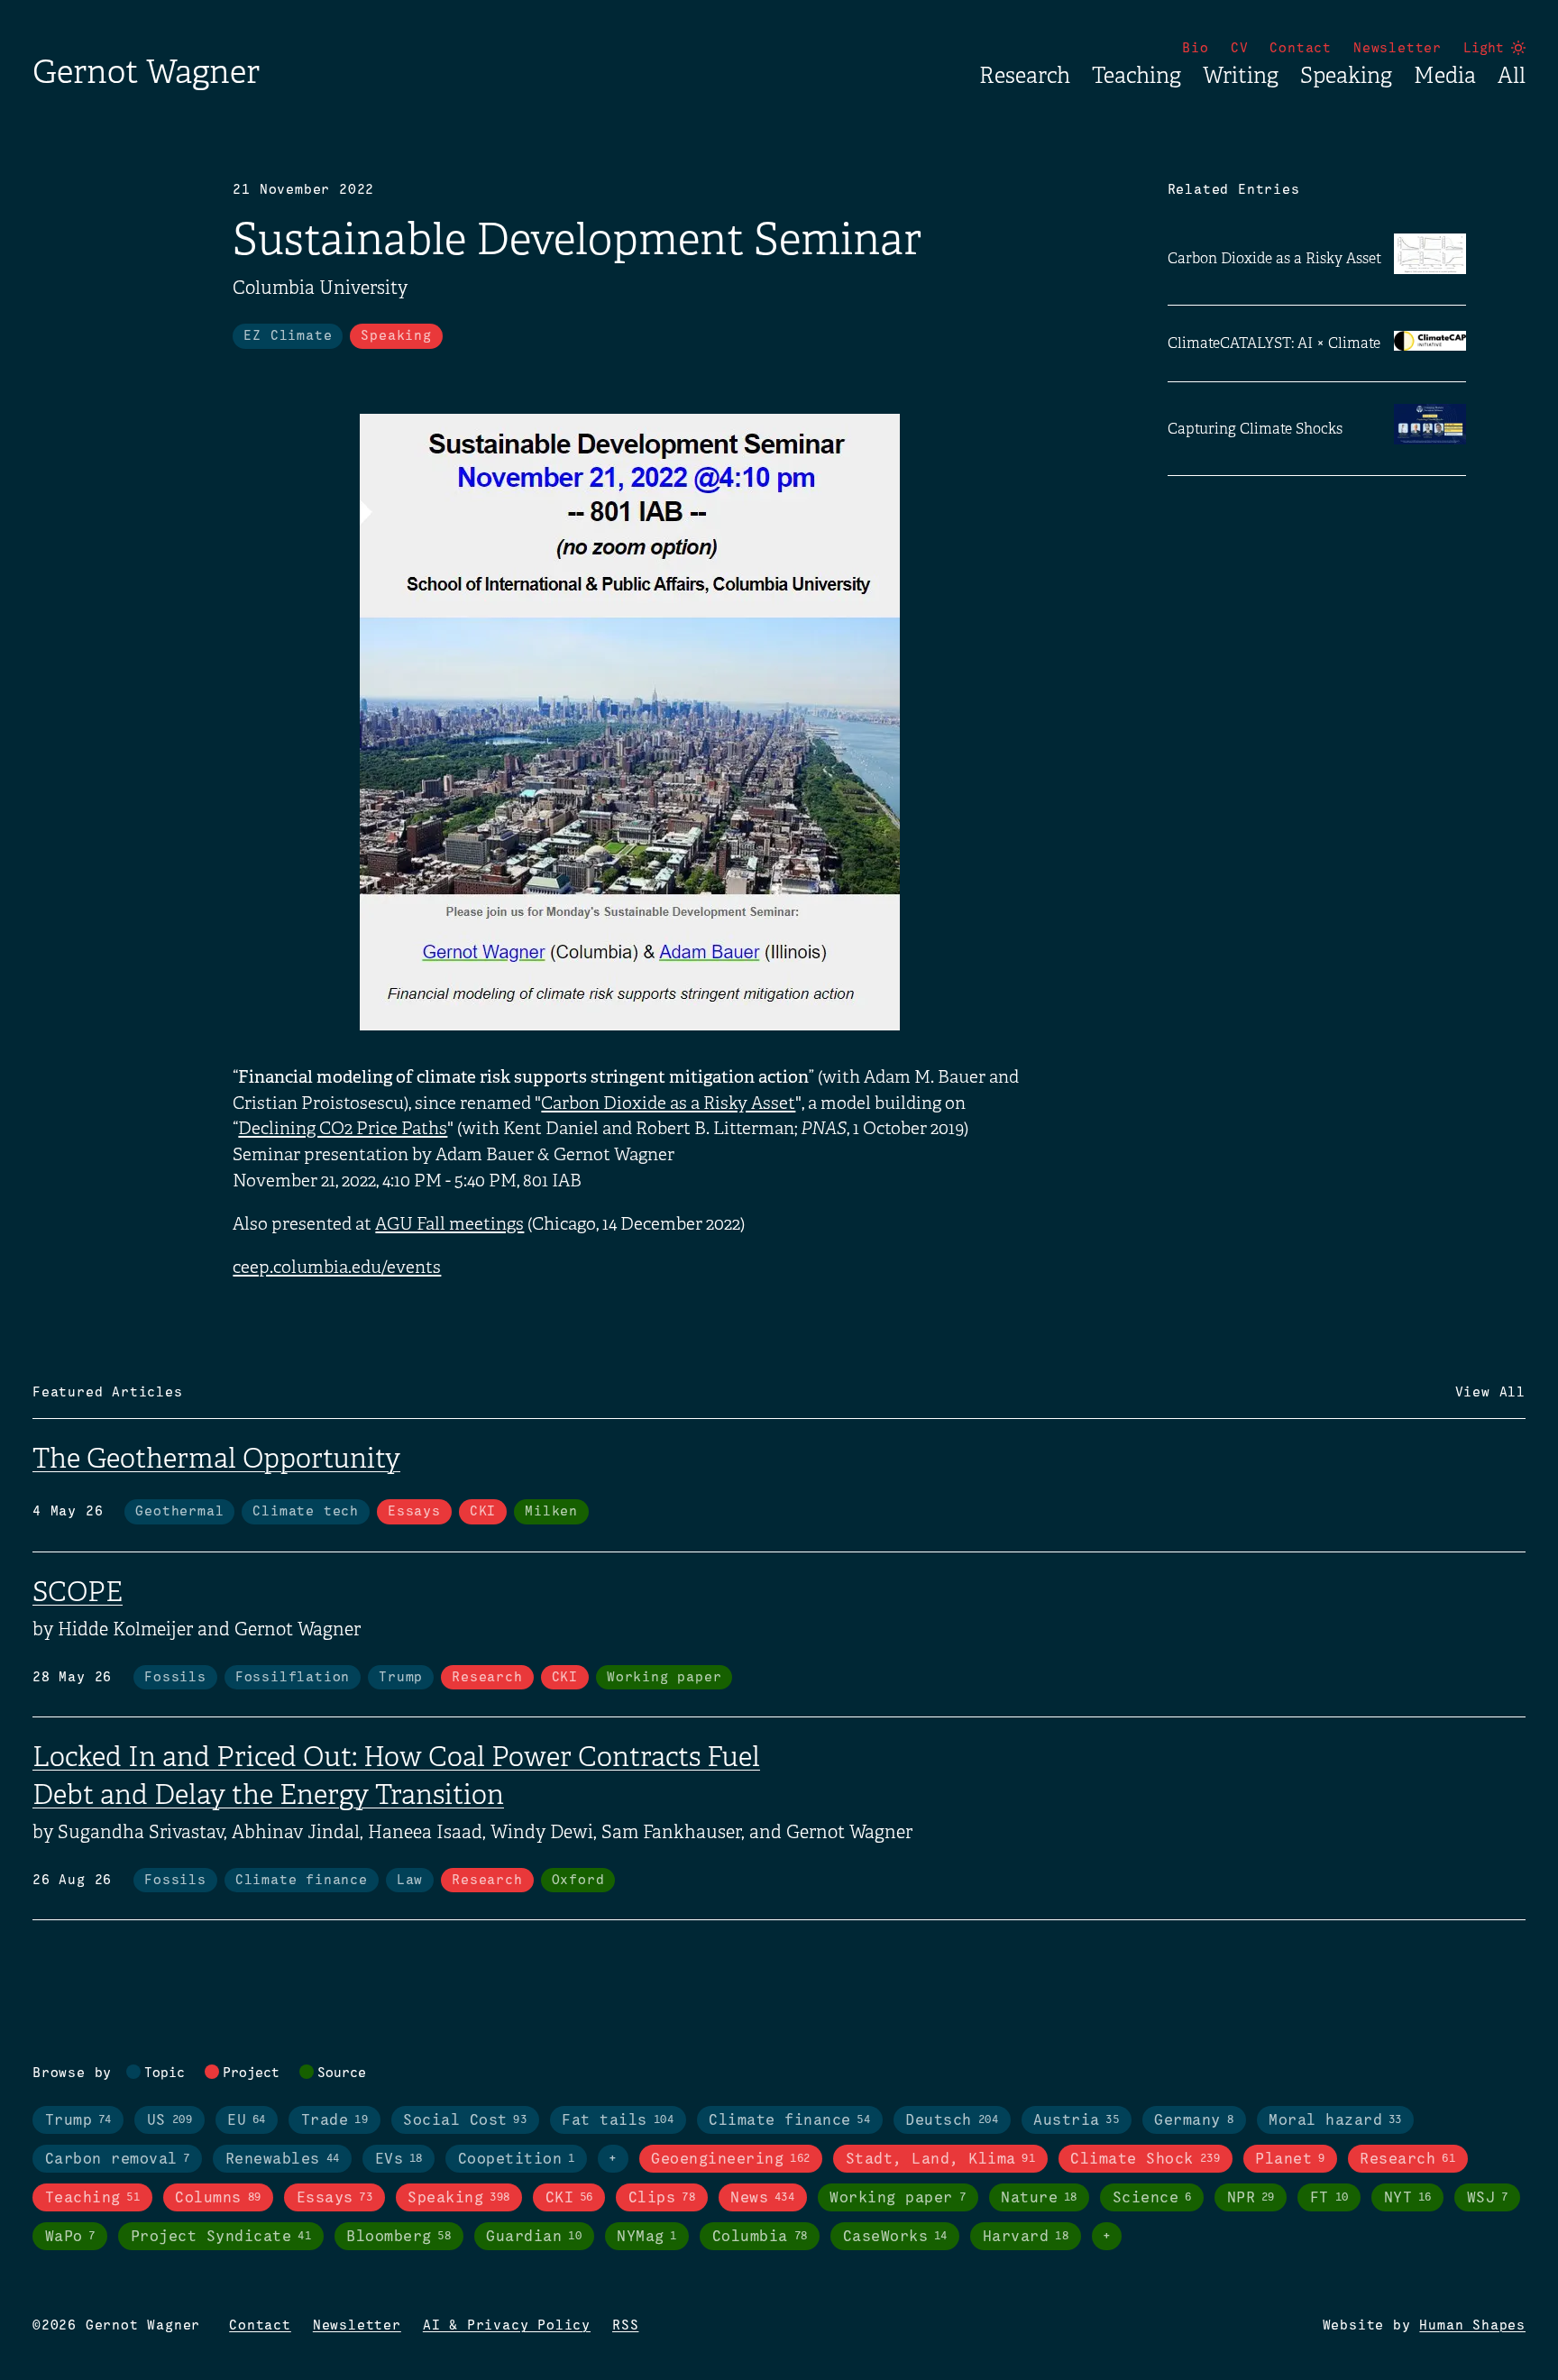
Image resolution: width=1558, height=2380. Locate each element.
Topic (165, 2073)
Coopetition (517, 2160)
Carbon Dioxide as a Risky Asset (668, 1103)
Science (1152, 2198)
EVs (399, 2160)
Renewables (283, 2160)
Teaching (1136, 76)
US (170, 2121)
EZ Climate (288, 336)
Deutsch (952, 2121)
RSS (625, 2326)
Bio (1195, 49)
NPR (1251, 2198)
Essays (414, 1512)
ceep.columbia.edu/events (337, 1268)
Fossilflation (293, 1678)
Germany (1194, 2121)
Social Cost (465, 2121)
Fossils (175, 1678)
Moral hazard (1335, 2121)
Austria (1076, 2121)
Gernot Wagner (146, 72)
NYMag (647, 2237)
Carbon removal (118, 2160)
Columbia (760, 2237)
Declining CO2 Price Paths (343, 1129)
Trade (335, 2121)
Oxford (578, 1881)
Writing (1241, 76)
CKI (483, 1512)
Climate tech (306, 1512)
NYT (1408, 2198)
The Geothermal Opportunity (216, 1459)
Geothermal (179, 1512)
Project (251, 2073)
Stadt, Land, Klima (941, 2160)
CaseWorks (895, 2237)
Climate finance (302, 1881)
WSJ (1488, 2198)
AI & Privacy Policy (507, 2326)
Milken (551, 1512)
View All (1490, 1393)
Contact (1301, 49)
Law (410, 1881)
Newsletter (1398, 49)
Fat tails (618, 2121)
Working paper (664, 1678)
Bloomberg (399, 2237)
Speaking (1346, 76)
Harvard (1026, 2237)
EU (247, 2121)
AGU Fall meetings (449, 1224)
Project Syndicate (221, 2237)
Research (1025, 76)
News (762, 2198)
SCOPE (78, 1592)
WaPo (70, 2237)
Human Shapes (1472, 2326)
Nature (1039, 2198)
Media (1445, 76)
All (1512, 76)
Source (342, 2073)
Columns (218, 2198)
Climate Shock (1145, 2160)
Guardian (534, 2237)
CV (1240, 49)
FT (1329, 2198)
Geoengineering (730, 2160)
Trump (401, 1678)
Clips (662, 2198)
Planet (1290, 2160)
